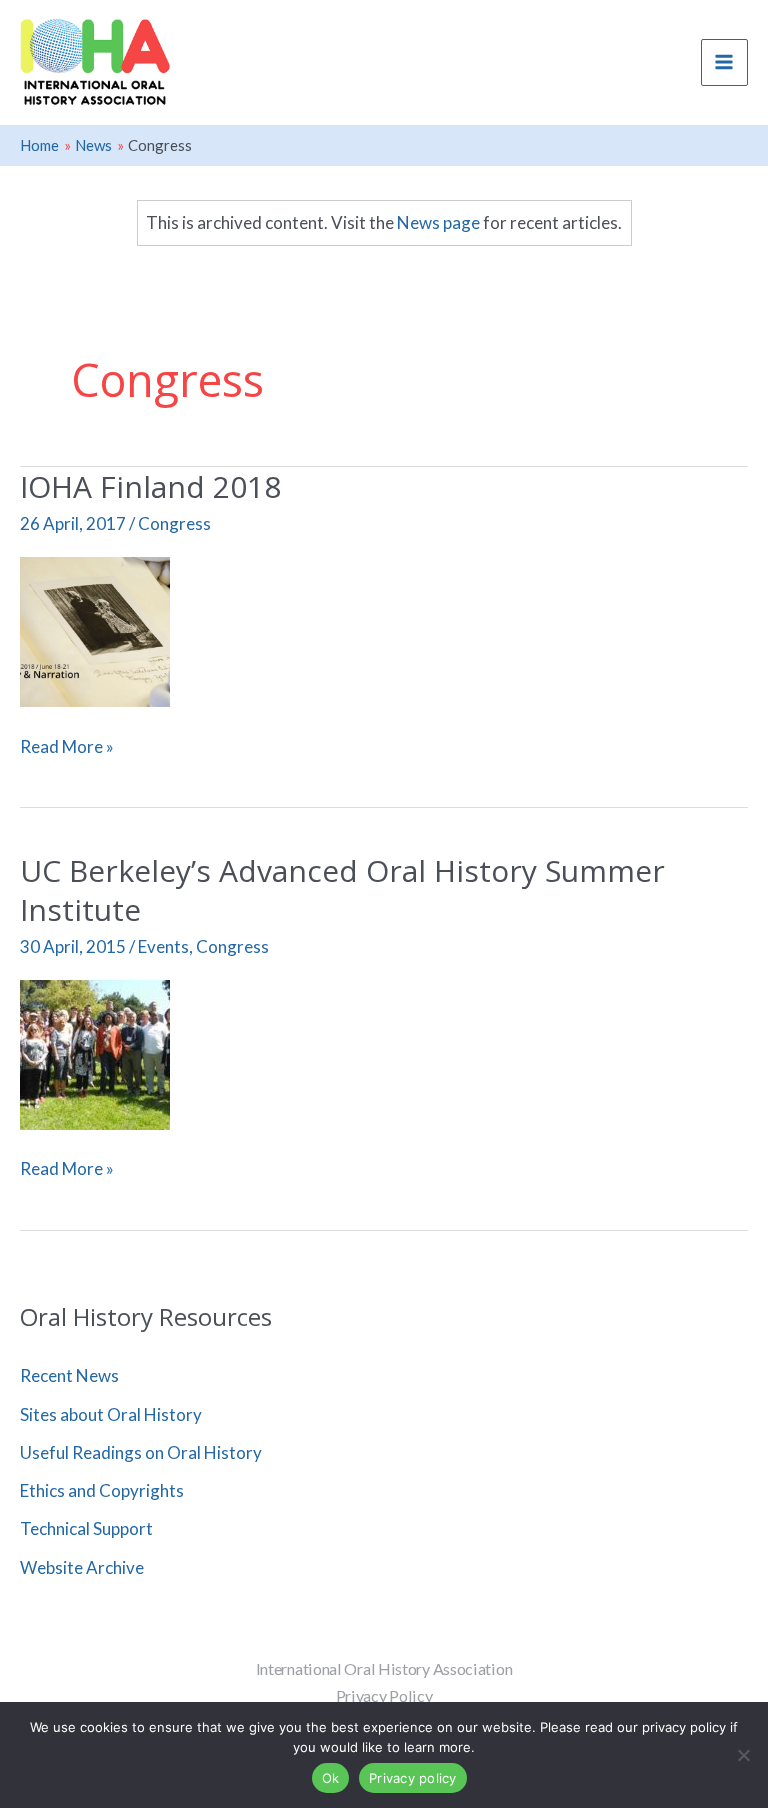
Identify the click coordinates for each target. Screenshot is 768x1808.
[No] (743, 1755)
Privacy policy (413, 1778)
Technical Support (86, 1528)
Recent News (69, 1375)
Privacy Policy (384, 1695)
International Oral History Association (384, 1668)
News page (438, 222)
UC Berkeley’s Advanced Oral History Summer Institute (342, 890)
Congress (174, 523)
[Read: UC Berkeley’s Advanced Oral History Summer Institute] (95, 1052)
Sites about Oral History (111, 1414)
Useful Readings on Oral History (141, 1452)
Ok (331, 1778)
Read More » (67, 747)
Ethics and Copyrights (102, 1490)
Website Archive (82, 1567)
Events (163, 946)
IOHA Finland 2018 (150, 486)
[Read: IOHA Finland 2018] (95, 629)
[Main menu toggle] (725, 63)
